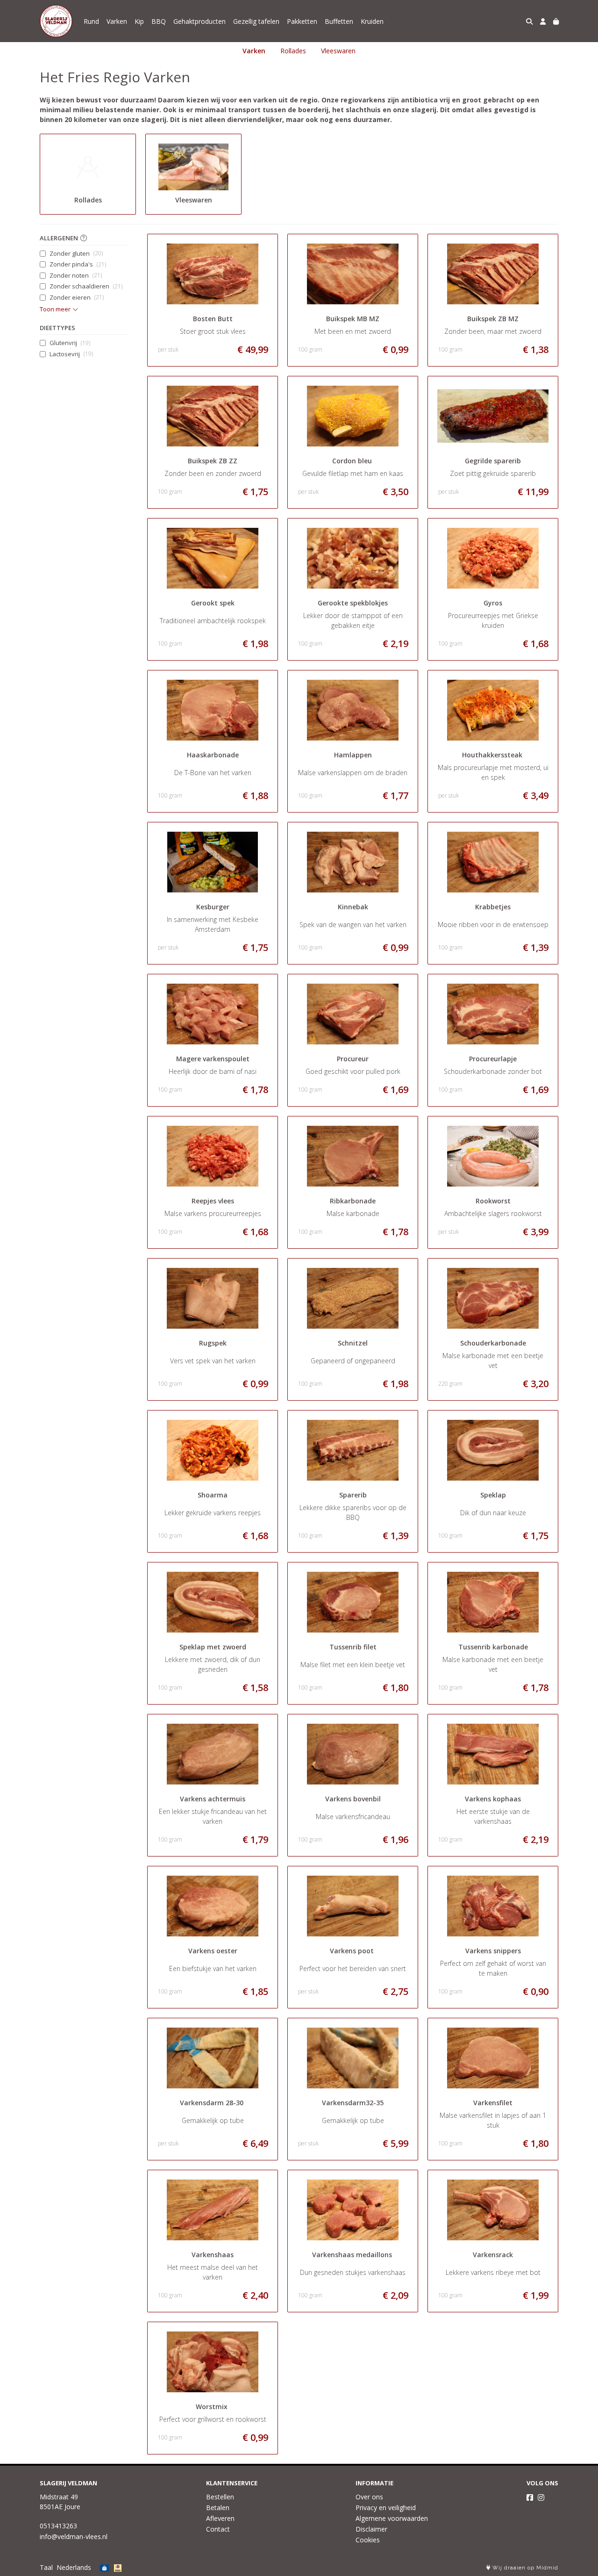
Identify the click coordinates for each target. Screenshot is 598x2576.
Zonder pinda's (78, 264)
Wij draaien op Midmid (524, 2568)
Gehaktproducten (199, 21)
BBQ (159, 21)
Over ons (369, 2497)
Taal (46, 2567)
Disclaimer (371, 2529)
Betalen (218, 2508)
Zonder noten (76, 275)
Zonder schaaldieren (86, 286)
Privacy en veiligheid (386, 2508)
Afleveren (220, 2518)
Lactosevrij (71, 354)
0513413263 (58, 2526)
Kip (139, 21)
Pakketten (302, 21)
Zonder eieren (77, 297)
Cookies (368, 2540)
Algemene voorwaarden (392, 2518)
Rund (91, 21)
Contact (218, 2529)
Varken (117, 21)
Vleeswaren (338, 51)
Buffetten (339, 21)
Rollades (293, 51)
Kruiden (372, 21)
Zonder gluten (76, 253)
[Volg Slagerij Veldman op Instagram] (541, 2497)
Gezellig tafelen (256, 21)
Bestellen (220, 2497)
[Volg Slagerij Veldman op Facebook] (530, 2497)
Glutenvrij (70, 343)
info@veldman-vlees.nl (74, 2536)
